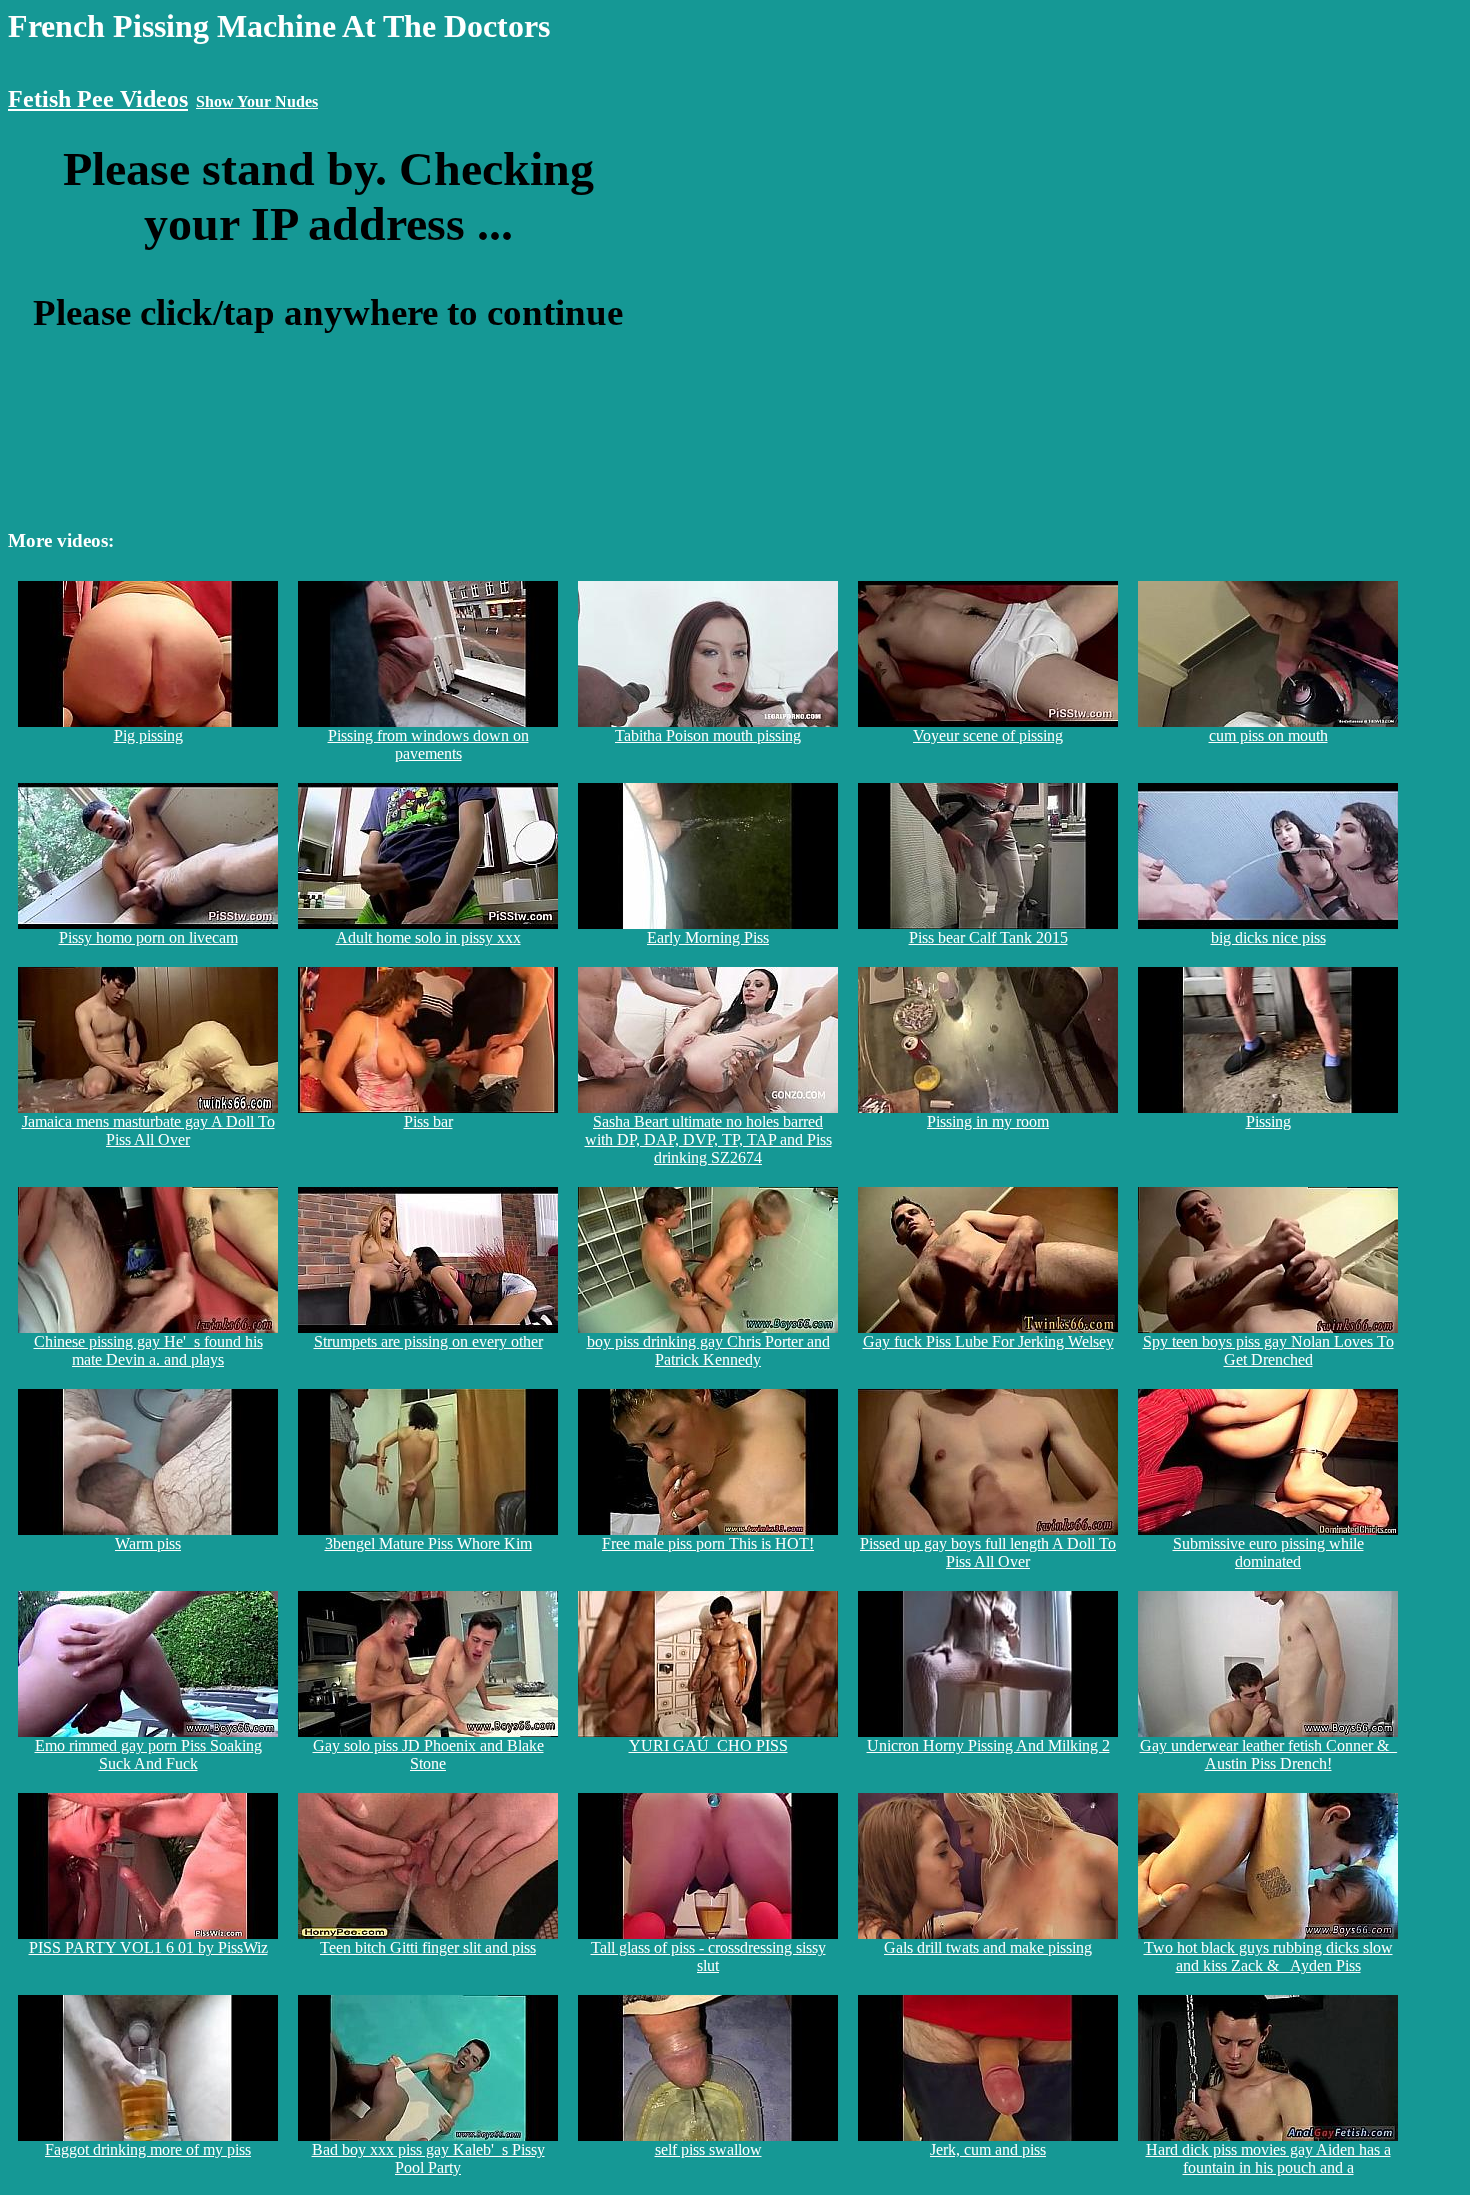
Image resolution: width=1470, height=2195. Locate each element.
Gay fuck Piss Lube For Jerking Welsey (988, 1341)
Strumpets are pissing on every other (428, 1341)
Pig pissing (148, 735)
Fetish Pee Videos (98, 99)
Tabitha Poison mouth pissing (708, 735)
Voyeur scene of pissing (988, 735)
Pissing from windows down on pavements (428, 744)
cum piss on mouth (1268, 735)
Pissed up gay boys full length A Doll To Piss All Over (988, 1552)
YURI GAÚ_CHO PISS (708, 1745)
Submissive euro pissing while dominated (1268, 1552)
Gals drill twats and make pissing (988, 1947)
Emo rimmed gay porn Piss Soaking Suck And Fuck (148, 1754)
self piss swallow (708, 2149)
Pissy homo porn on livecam (148, 937)
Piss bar (428, 1121)
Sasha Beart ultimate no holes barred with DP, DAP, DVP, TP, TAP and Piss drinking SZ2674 (708, 1139)
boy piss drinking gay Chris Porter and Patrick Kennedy (708, 1350)
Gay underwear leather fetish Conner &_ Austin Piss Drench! (1268, 1754)
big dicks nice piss (1268, 937)
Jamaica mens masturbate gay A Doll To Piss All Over (148, 1130)
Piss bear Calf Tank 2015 (988, 937)
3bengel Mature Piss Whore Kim (428, 1543)
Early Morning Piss (708, 937)
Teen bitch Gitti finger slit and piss (428, 1947)
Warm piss (148, 1543)
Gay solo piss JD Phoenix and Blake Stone (428, 1754)
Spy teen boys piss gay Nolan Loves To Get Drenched (1268, 1350)
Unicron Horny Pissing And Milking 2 (988, 1745)
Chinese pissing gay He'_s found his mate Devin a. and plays (148, 1350)
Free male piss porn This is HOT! (708, 1543)
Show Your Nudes (257, 101)
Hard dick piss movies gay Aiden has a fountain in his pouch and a (1268, 2158)
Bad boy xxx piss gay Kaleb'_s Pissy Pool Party (428, 2158)
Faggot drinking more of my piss (148, 2149)
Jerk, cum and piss (988, 2149)
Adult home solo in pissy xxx (428, 937)
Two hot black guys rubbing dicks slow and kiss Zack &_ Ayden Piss (1268, 1956)
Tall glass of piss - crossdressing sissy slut (708, 1956)
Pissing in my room (988, 1121)
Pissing (1268, 1121)
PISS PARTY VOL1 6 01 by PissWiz (148, 1947)
